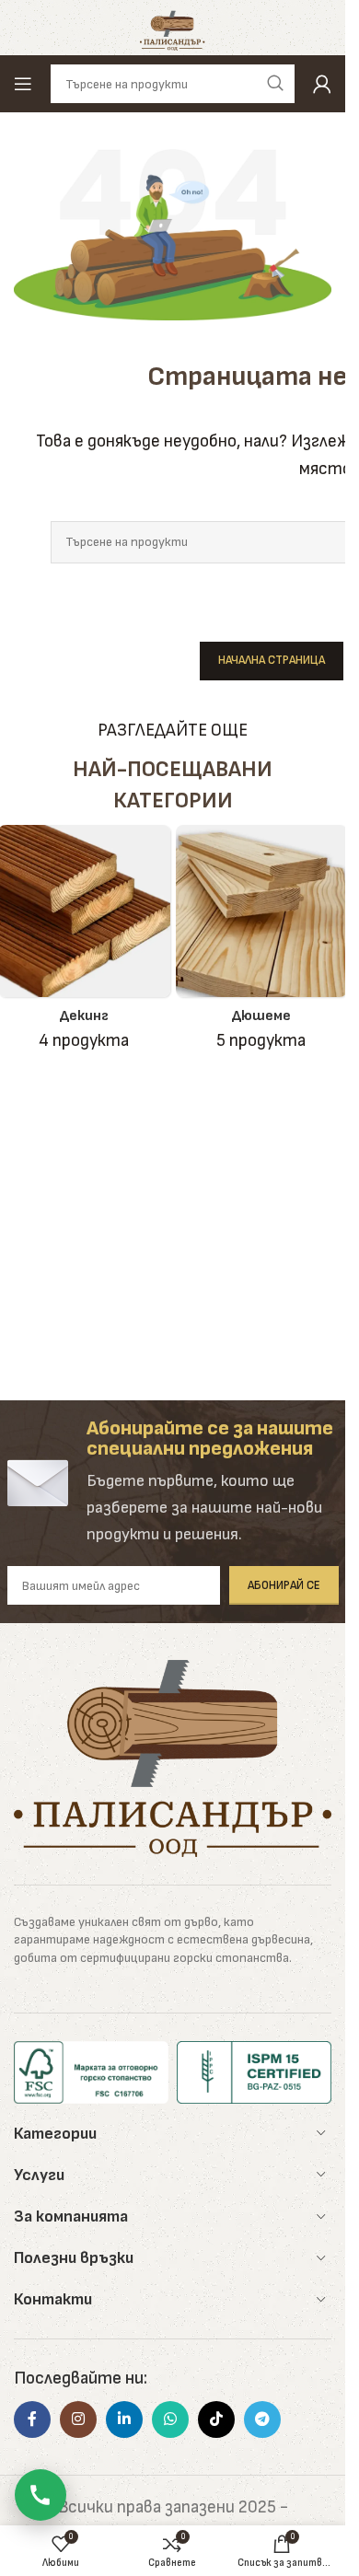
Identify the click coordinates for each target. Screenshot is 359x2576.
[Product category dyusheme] (262, 945)
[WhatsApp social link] (170, 2419)
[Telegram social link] (262, 2419)
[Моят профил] (322, 84)
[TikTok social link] (216, 2419)
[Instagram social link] (78, 2419)
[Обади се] (41, 2495)
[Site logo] (173, 27)
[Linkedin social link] (124, 2419)
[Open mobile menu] (23, 84)
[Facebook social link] (32, 2419)
